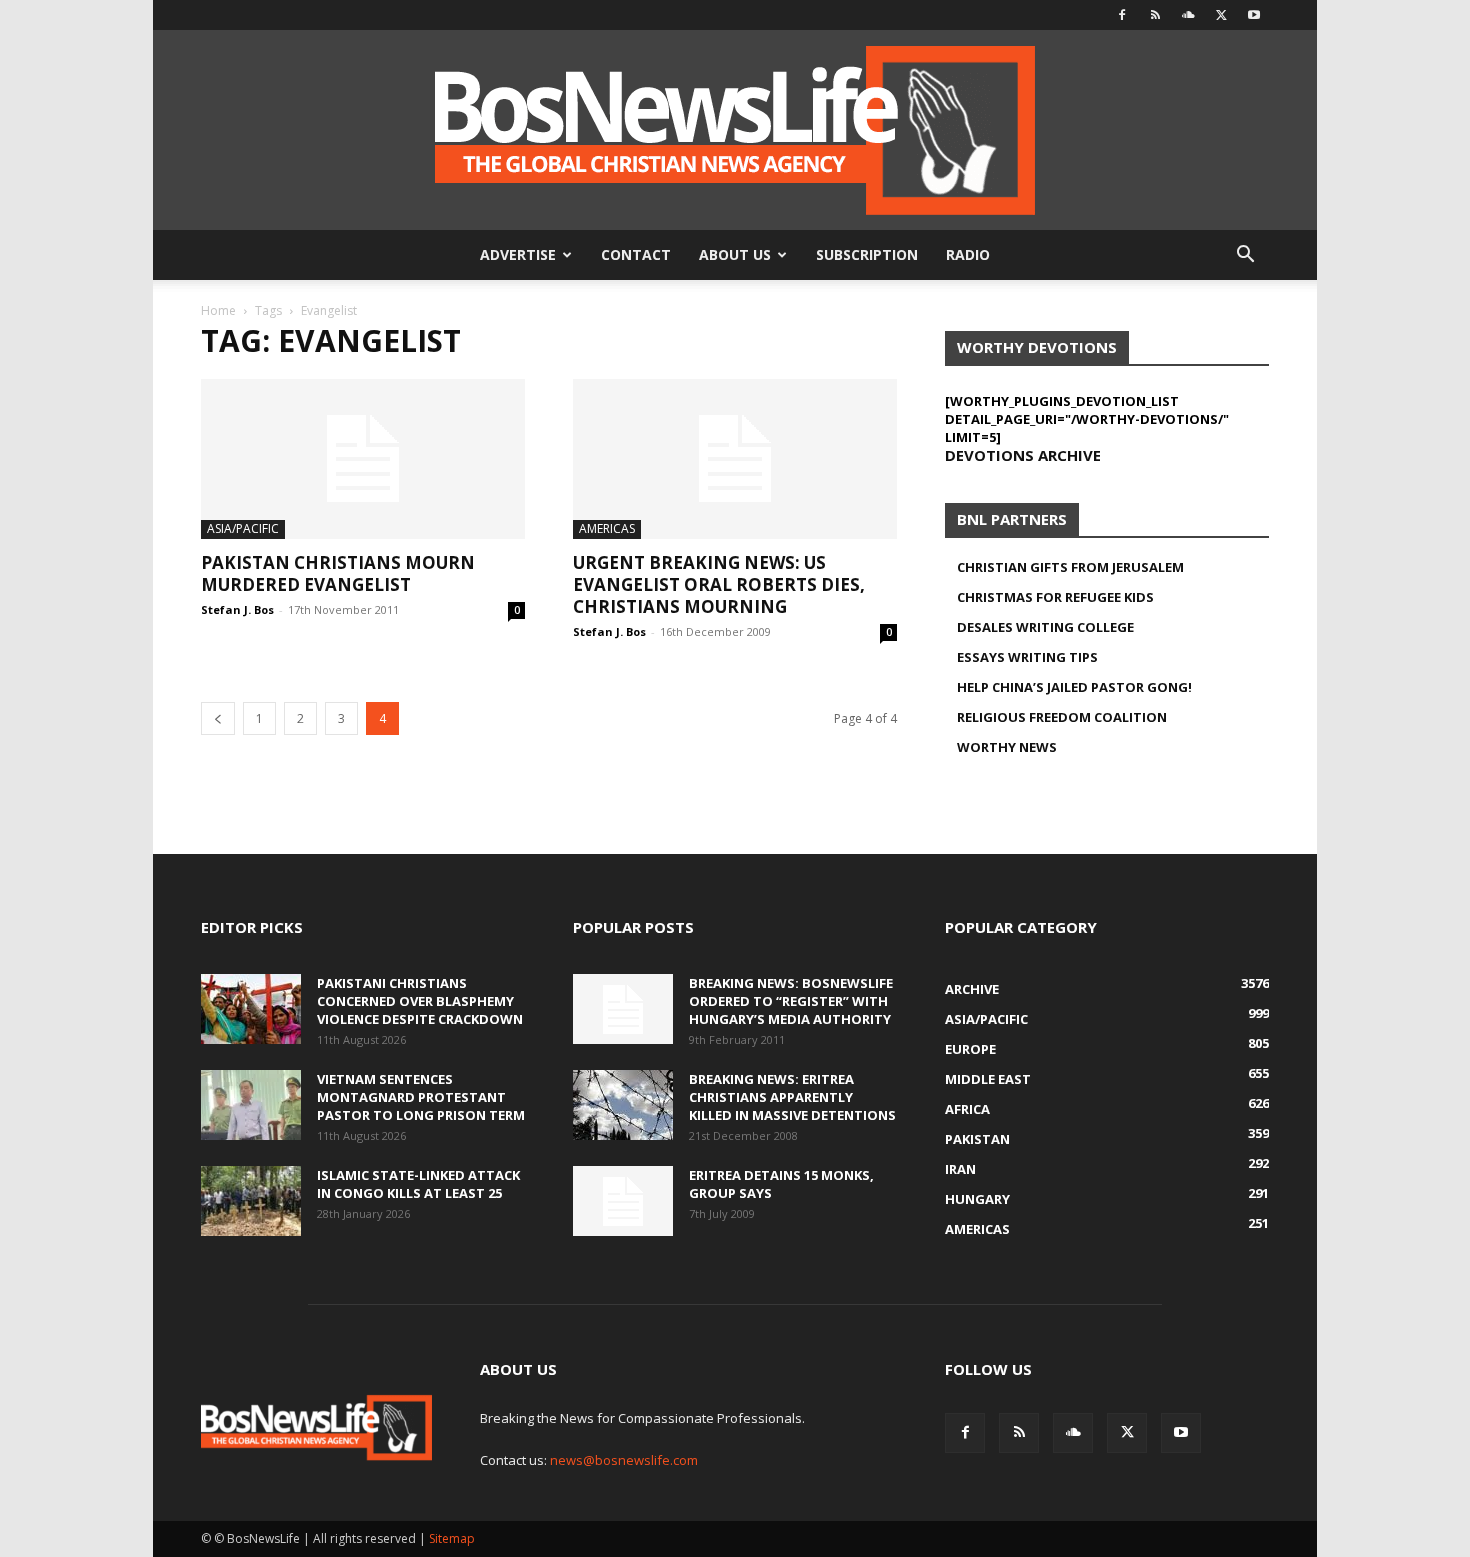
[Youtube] (1254, 15)
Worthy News (1007, 747)
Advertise (518, 254)
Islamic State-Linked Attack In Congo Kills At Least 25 (418, 1184)
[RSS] (1155, 15)
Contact (636, 254)
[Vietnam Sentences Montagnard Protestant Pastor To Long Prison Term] (251, 1105)
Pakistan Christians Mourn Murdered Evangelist (338, 573)
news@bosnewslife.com (624, 1460)
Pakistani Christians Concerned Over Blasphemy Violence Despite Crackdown (420, 1001)
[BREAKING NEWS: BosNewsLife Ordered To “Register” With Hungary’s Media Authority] (623, 1009)
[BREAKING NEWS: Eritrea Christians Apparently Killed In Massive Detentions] (623, 1105)
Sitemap (452, 1538)
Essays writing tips (1027, 657)
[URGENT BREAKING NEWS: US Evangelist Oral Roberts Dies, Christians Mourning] (735, 459)
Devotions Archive (1023, 455)
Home (218, 310)
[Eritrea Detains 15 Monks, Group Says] (623, 1201)
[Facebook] (1122, 15)
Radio (968, 254)
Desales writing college (1045, 627)
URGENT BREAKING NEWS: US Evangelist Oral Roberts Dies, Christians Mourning (719, 584)
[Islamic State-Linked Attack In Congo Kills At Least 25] (251, 1201)
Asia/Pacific (243, 528)
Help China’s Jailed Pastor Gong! (1074, 687)
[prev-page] (218, 718)
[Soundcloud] (1188, 15)
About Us (735, 254)
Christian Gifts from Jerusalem (1070, 567)
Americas (607, 528)
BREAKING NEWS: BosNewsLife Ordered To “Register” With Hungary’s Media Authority (791, 1001)
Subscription (867, 254)
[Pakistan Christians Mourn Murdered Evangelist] (363, 459)
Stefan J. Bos (237, 609)
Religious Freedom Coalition (1062, 717)
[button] (1245, 256)
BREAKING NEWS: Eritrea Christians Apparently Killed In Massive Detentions (792, 1097)
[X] (1221, 15)
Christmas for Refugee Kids (1055, 597)
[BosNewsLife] (735, 130)
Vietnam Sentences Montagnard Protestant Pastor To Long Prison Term (421, 1097)
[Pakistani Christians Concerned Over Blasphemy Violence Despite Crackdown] (251, 1009)
